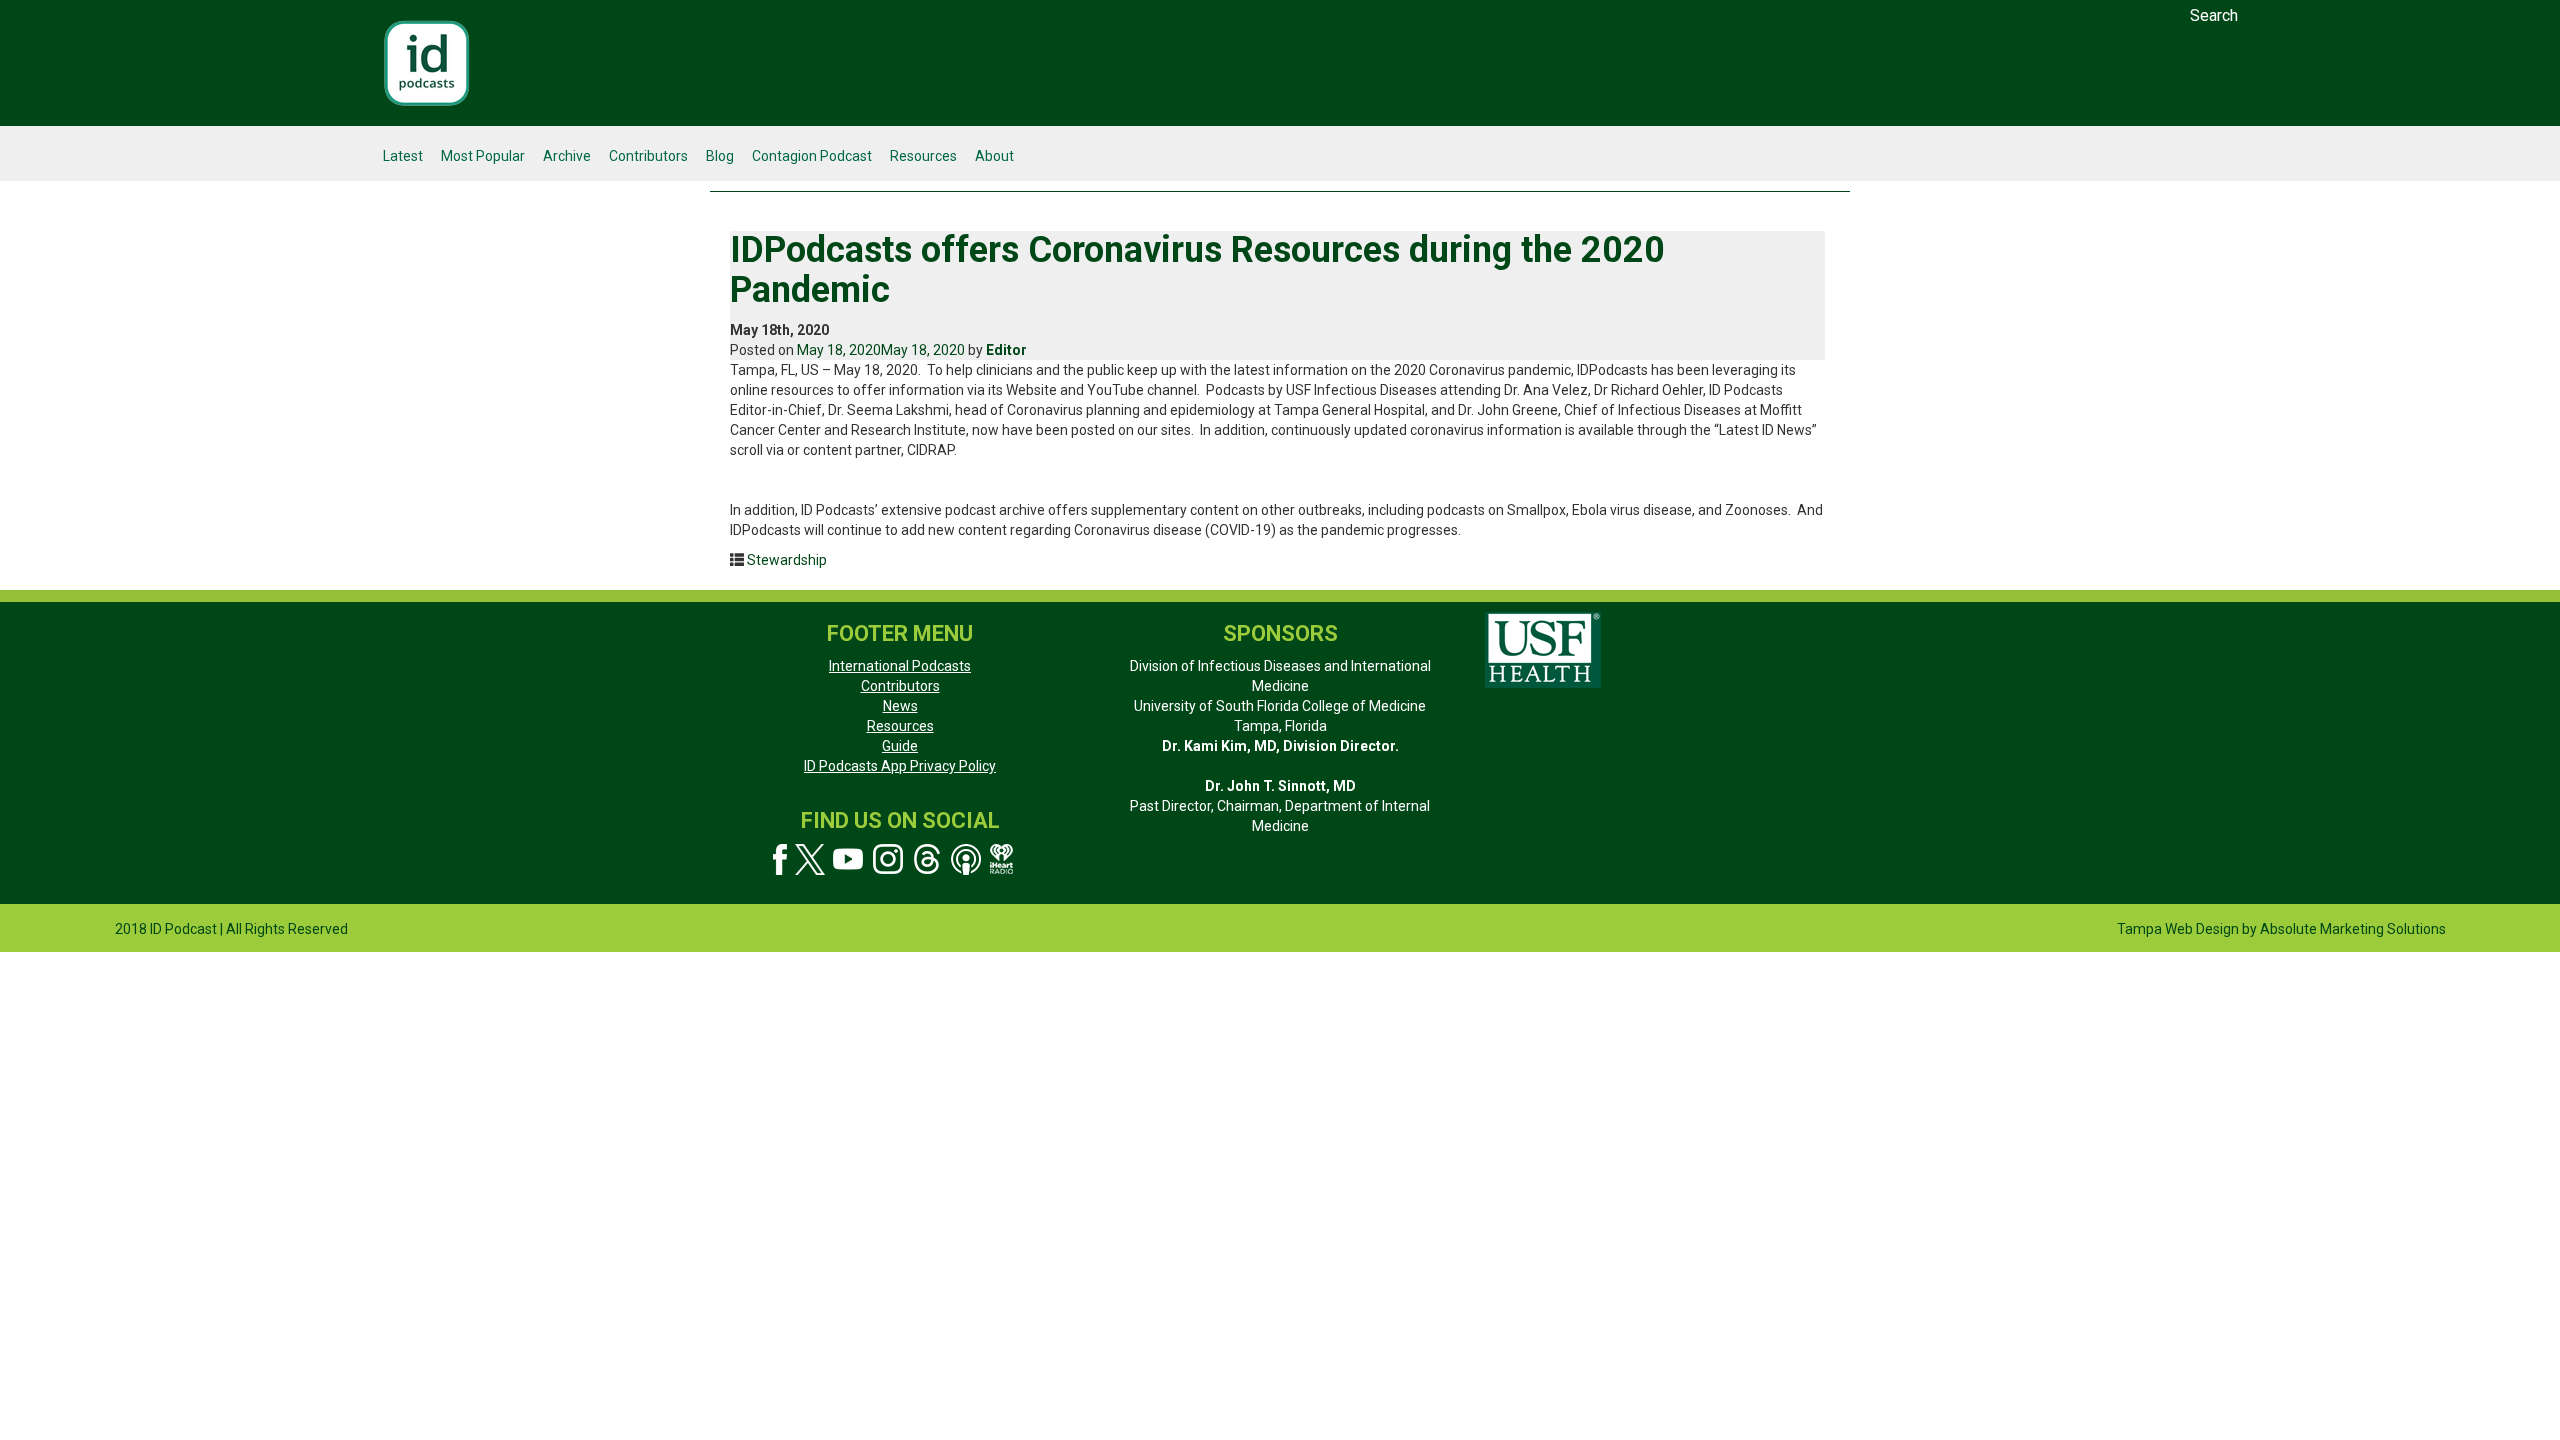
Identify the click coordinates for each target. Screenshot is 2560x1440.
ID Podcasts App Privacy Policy (900, 766)
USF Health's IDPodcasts (427, 63)
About (994, 156)
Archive (567, 156)
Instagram (888, 859)
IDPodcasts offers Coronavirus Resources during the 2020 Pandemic (1197, 270)
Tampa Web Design (2178, 929)
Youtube (848, 859)
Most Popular (483, 156)
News (900, 706)
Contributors (648, 156)
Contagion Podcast (812, 156)
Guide (900, 746)
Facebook (780, 859)
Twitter (810, 859)
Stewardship (787, 560)
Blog (720, 156)
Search (2214, 15)
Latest (403, 156)
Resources (923, 156)
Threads (927, 859)
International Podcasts (900, 666)
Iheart (1003, 859)
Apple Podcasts (966, 859)
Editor (1006, 350)
